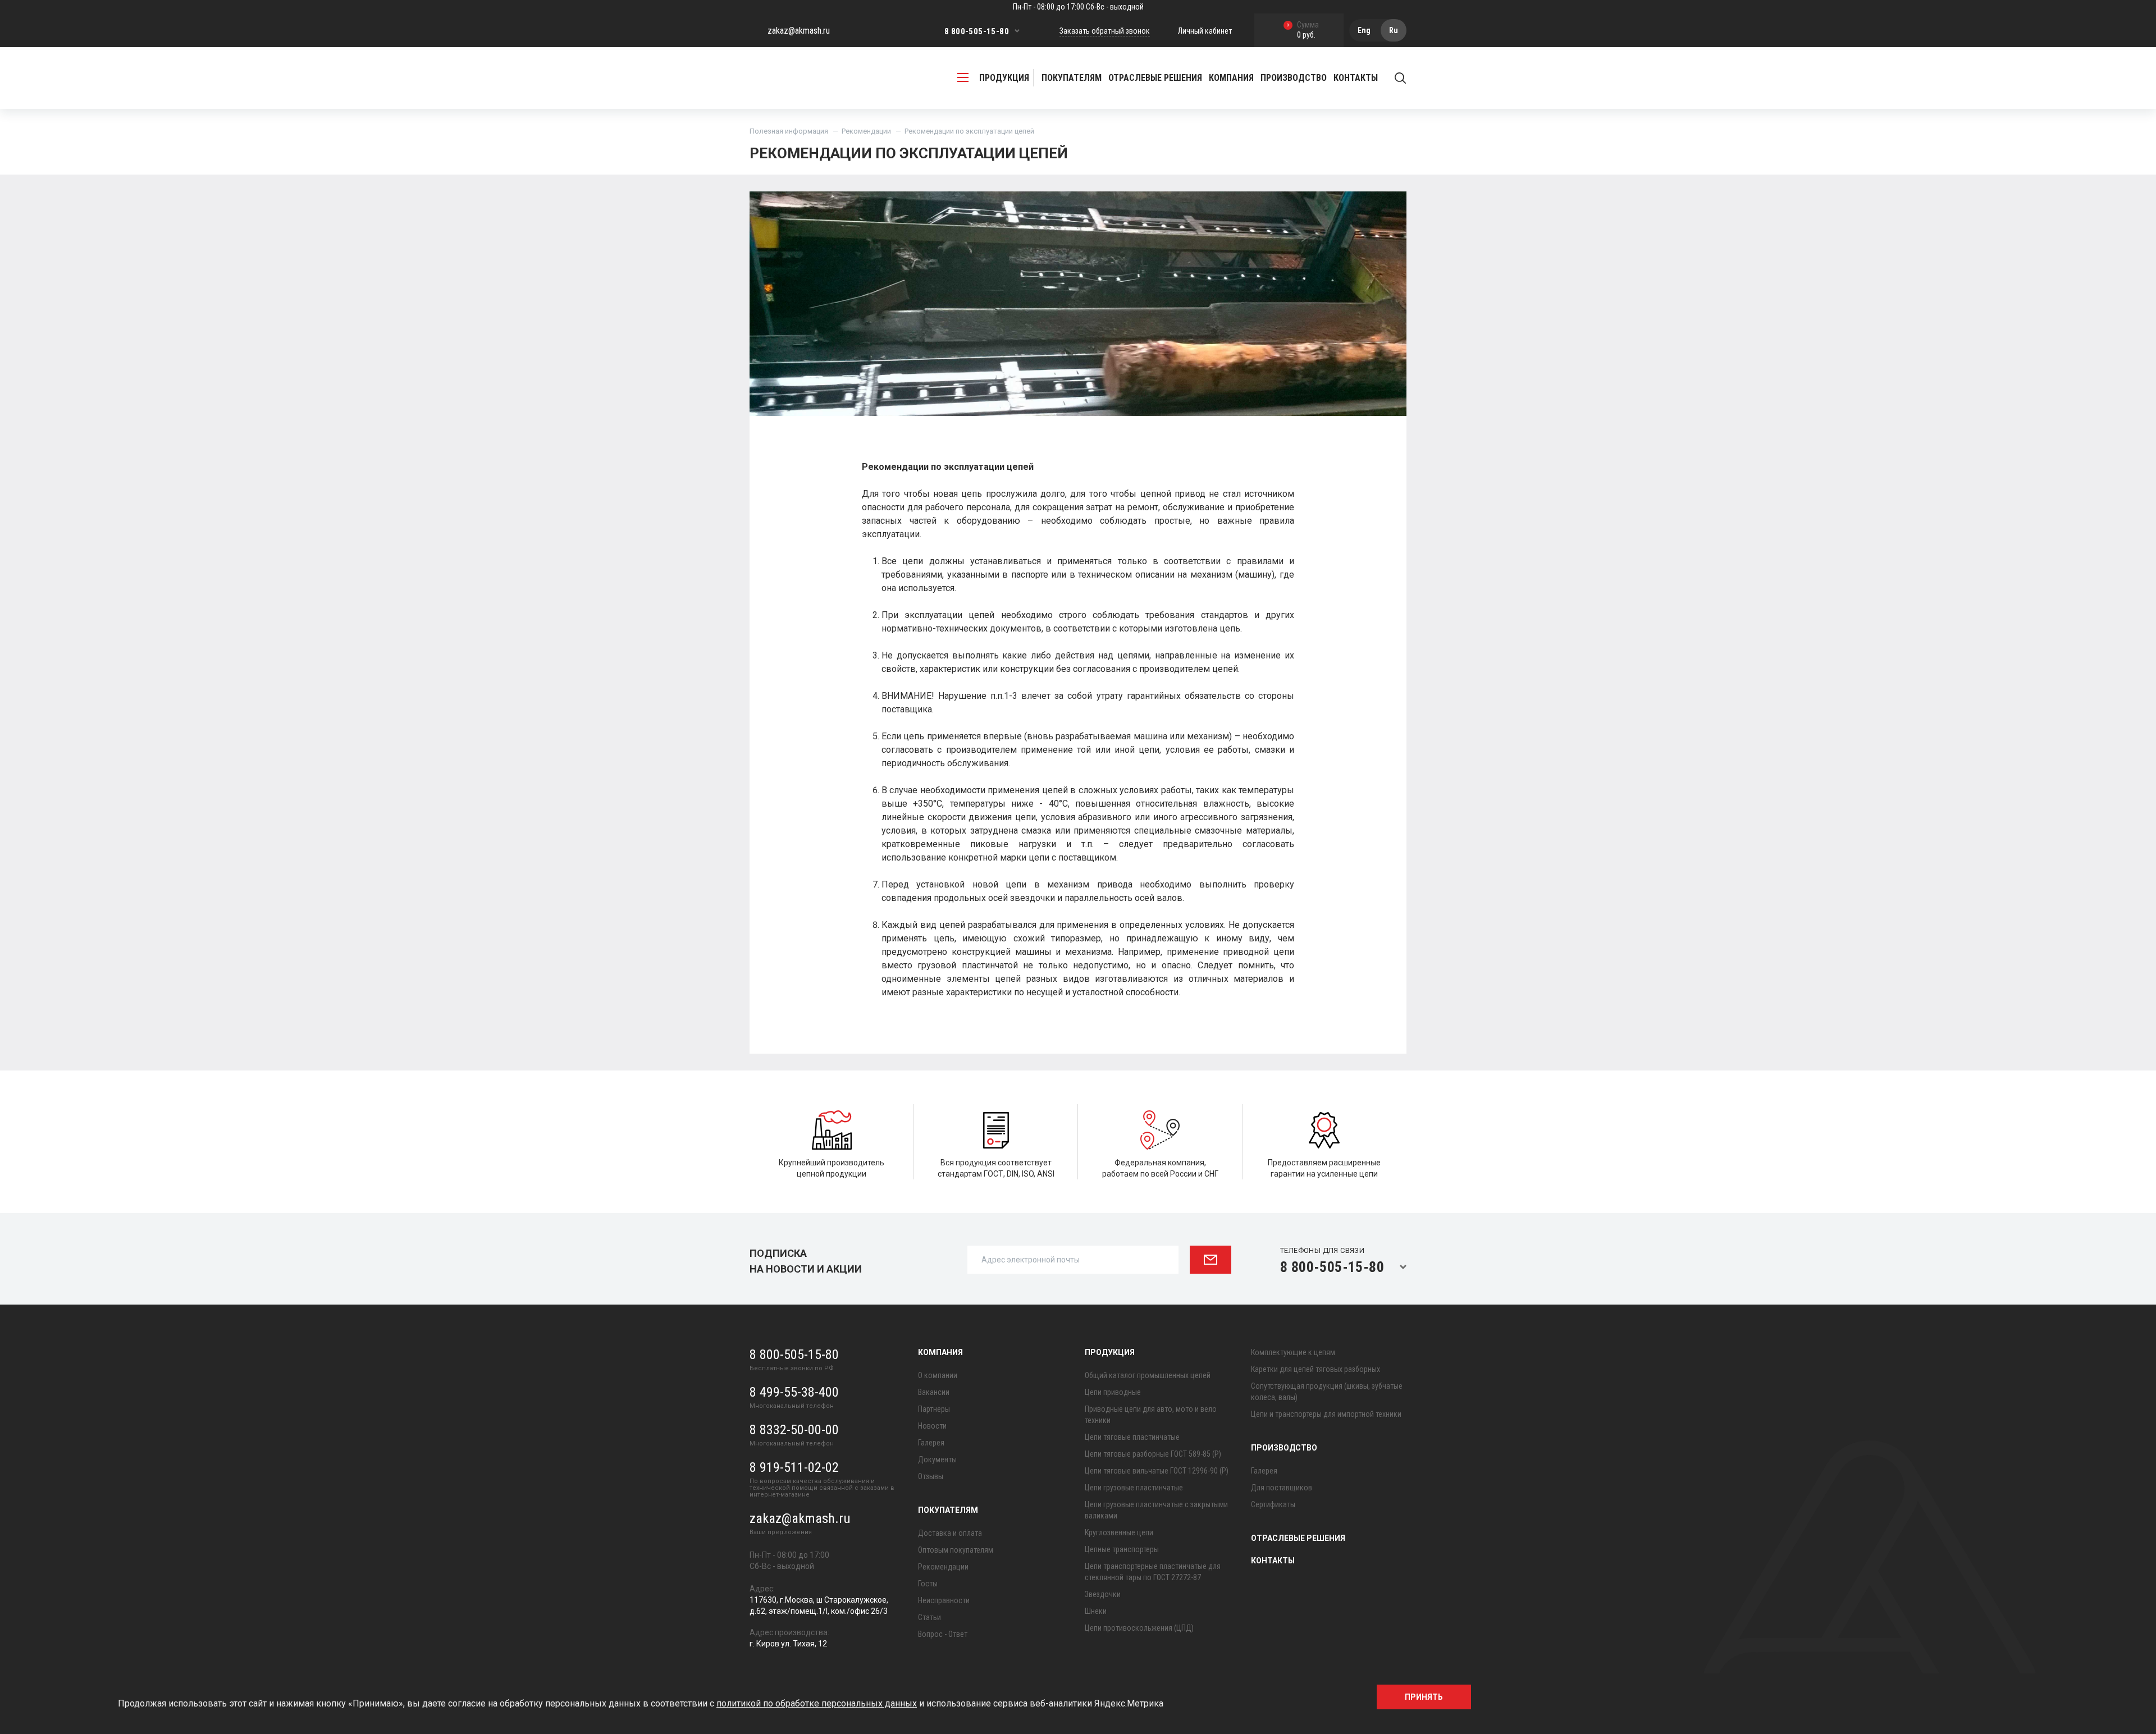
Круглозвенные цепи (1119, 1532)
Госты (928, 1584)
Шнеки (1096, 1611)
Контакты (1356, 78)
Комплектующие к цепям (1293, 1352)
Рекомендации (866, 131)
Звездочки (1103, 1594)
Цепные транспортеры (1122, 1549)
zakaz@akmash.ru (799, 31)
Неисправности (944, 1600)
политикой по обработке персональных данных (817, 1703)
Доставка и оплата (950, 1533)
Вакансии (934, 1392)
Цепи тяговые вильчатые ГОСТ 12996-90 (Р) (1157, 1471)
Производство (1284, 1448)
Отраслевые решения (1155, 78)
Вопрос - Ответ (943, 1634)
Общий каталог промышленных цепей (1148, 1375)
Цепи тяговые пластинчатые (1132, 1437)
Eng (1364, 30)
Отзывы (931, 1476)
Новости (932, 1426)
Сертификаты (1273, 1504)
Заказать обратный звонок (1105, 31)
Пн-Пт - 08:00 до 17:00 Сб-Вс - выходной (1078, 7)
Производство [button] (1294, 78)
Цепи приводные (1113, 1392)
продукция (1004, 78)
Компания (940, 1352)
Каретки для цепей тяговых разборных (1315, 1369)
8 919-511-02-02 (794, 1467)
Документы (937, 1460)
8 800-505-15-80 (977, 31)
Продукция (1110, 1352)
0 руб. (1303, 31)
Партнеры (934, 1409)
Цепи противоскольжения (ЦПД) (1139, 1628)
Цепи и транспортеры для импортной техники (1326, 1414)
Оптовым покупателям (956, 1550)
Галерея (931, 1443)
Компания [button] (1231, 78)
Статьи (929, 1617)
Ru (1394, 30)
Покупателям (948, 1510)
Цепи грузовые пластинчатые (1134, 1488)
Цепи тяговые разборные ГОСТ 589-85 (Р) (1153, 1454)
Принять (1424, 1697)
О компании (938, 1375)
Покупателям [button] (1072, 78)
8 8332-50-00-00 (794, 1430)
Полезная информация (789, 131)
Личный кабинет (1205, 31)
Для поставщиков (1282, 1488)
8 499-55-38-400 (794, 1392)
